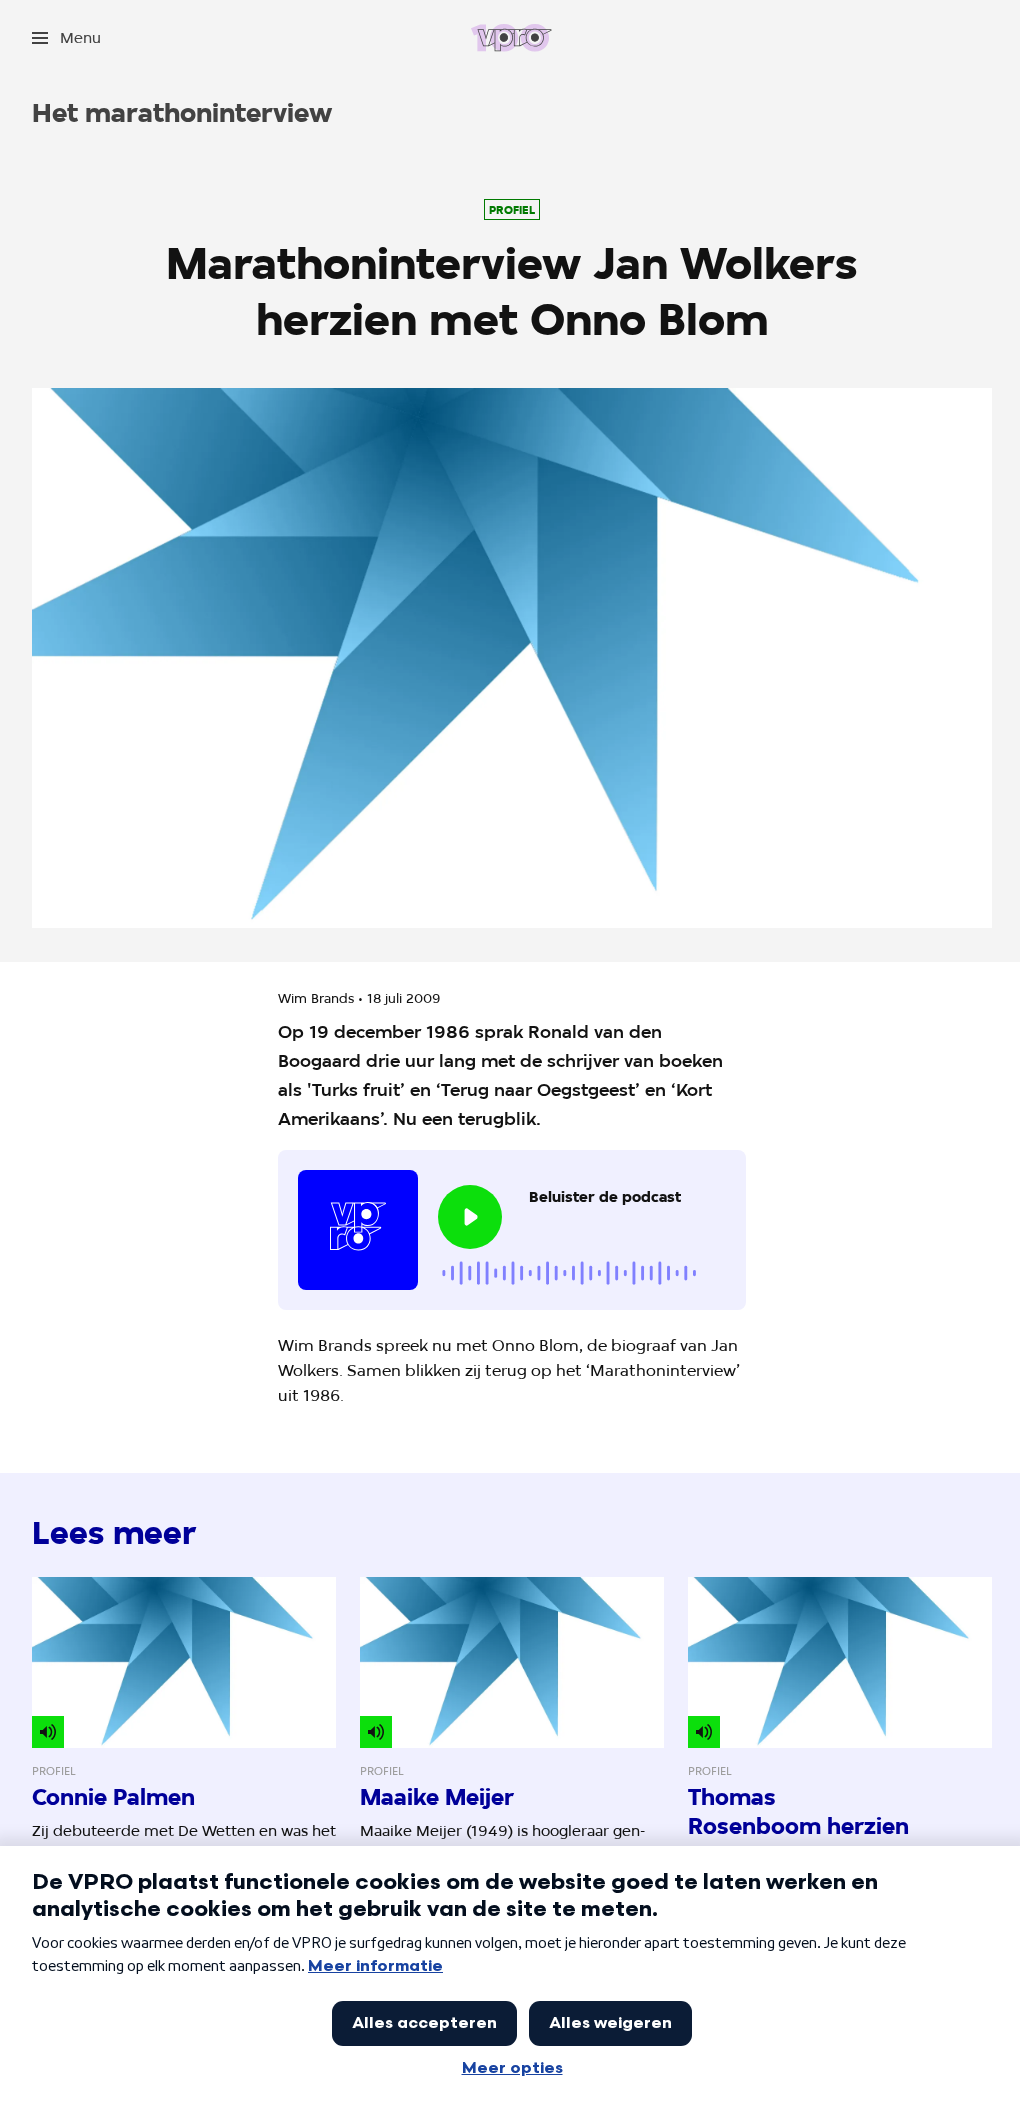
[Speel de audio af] (470, 1217)
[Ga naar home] (511, 38)
